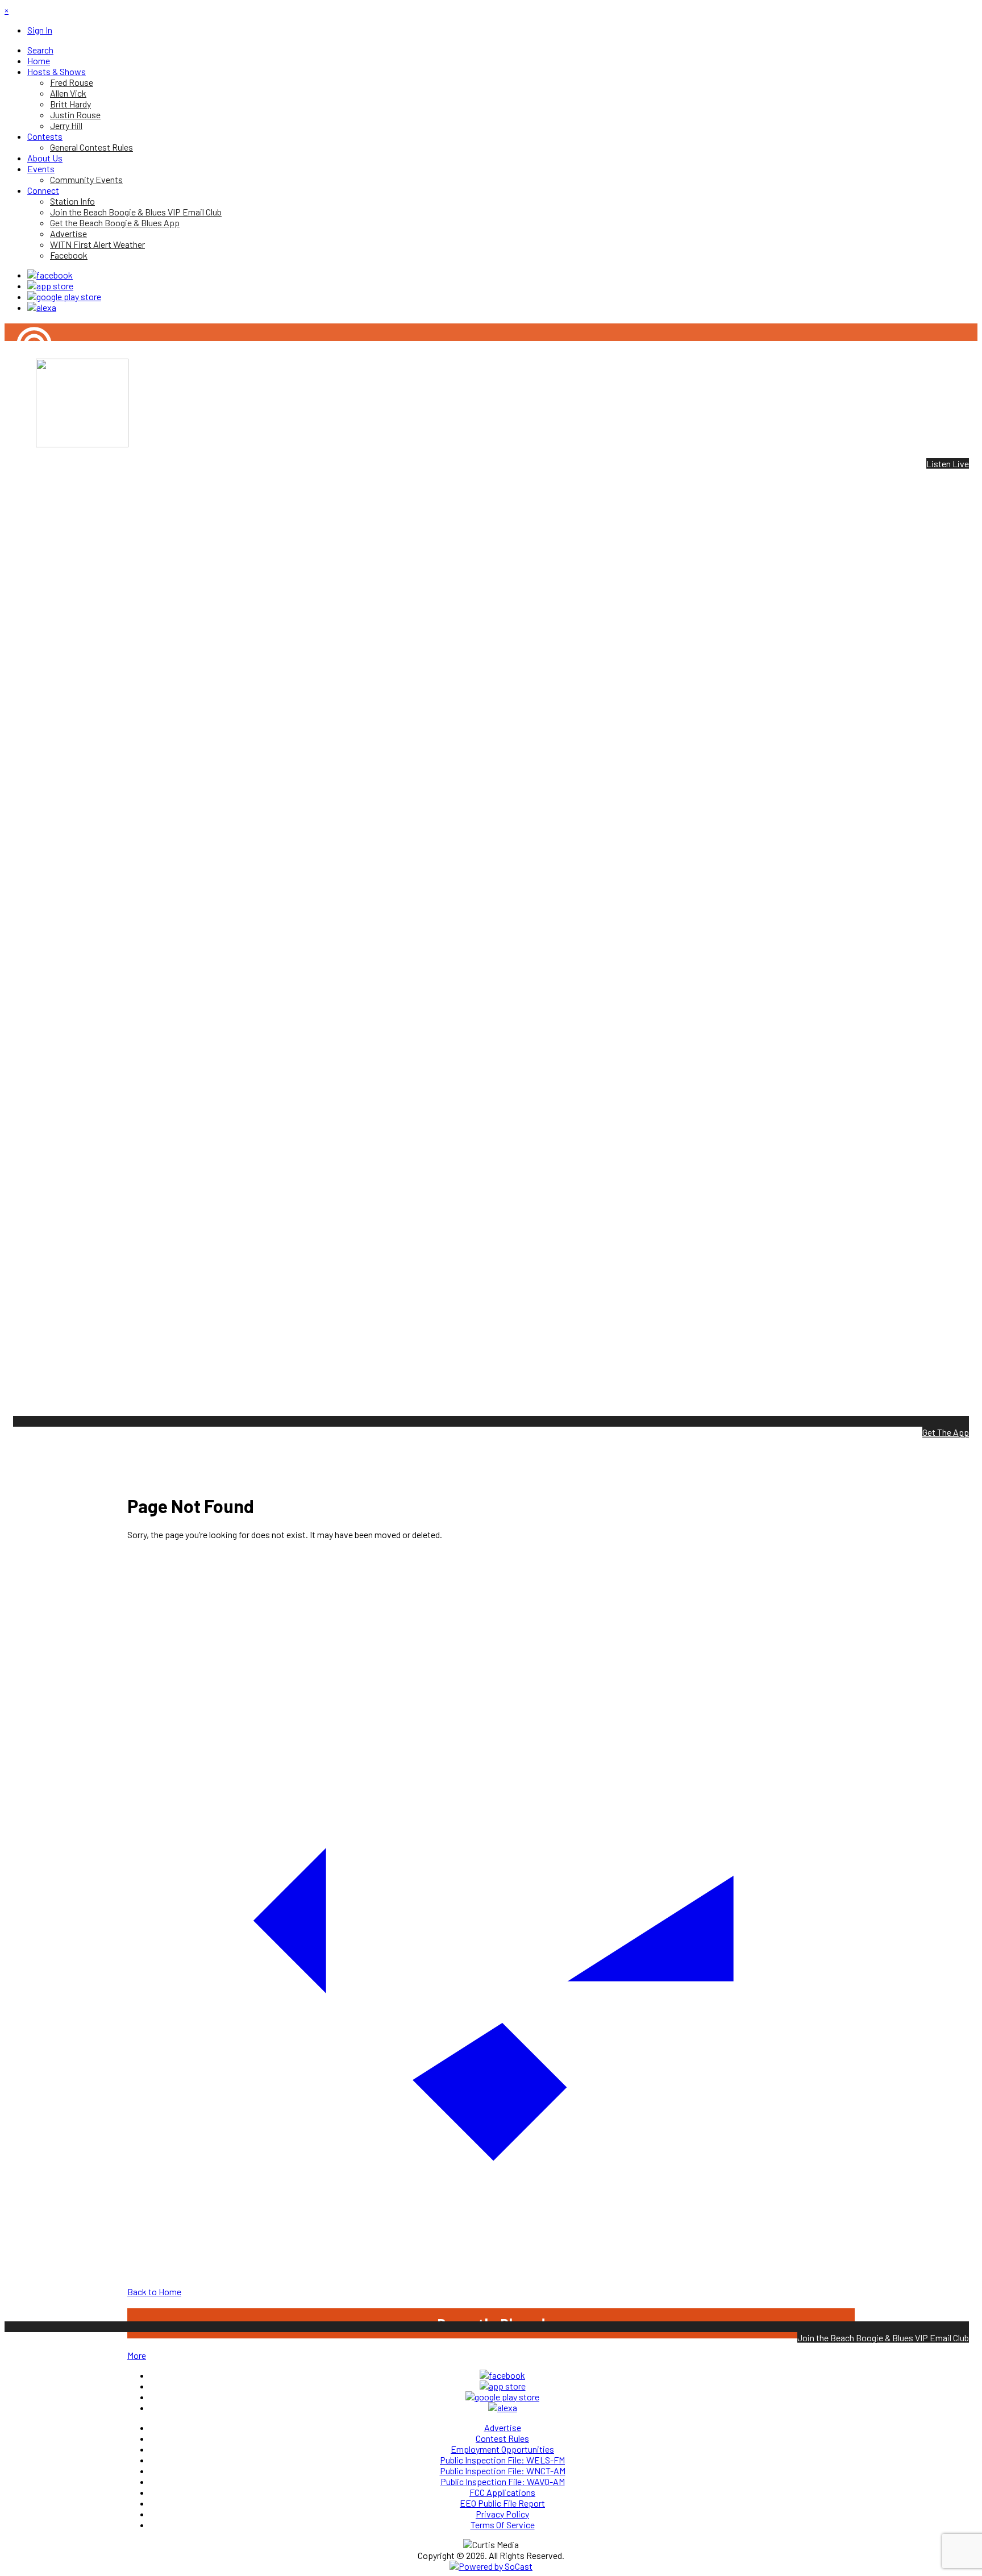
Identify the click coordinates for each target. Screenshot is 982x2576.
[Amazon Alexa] (42, 307)
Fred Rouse (26, 383)
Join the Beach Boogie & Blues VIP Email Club (883, 2338)
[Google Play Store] (64, 296)
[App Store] (50, 286)
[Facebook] (50, 275)
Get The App (946, 1432)
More (137, 2355)
